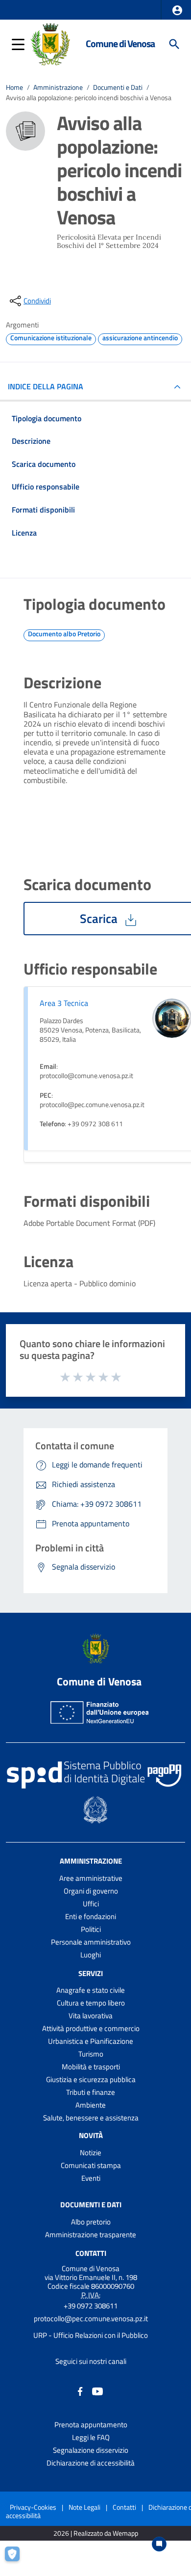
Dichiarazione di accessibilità (91, 2463)
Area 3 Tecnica (64, 1003)
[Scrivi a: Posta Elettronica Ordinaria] (91, 2327)
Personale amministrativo (91, 1942)
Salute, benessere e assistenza (91, 2118)
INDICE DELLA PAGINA (46, 386)
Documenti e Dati (118, 87)
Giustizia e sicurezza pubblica (91, 2079)
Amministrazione (58, 87)
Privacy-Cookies (33, 2507)
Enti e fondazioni (91, 1916)
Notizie (91, 2153)
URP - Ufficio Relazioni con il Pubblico (91, 2335)
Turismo (91, 2054)
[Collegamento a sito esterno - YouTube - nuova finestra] (97, 2391)
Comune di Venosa (120, 44)
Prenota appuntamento (91, 2425)
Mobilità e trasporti (91, 2067)
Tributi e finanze (91, 2092)
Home (14, 87)
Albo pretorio (91, 2222)
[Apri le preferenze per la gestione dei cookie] (17, 2559)
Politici (91, 1929)
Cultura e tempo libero (91, 2003)
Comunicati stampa (91, 2165)
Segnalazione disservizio (91, 2450)
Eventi (91, 2178)
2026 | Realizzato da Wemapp (96, 2534)
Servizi (91, 1973)
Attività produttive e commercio (91, 2028)
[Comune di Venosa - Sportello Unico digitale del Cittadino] (50, 43)
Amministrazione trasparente (91, 2235)
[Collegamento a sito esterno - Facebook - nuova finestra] (80, 2391)
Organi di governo (91, 1891)
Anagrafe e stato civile (91, 1990)
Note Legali (84, 2507)
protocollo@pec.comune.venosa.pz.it (91, 2318)
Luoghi (91, 1955)
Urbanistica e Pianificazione (91, 2041)
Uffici (91, 1904)
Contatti (91, 2253)
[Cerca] (174, 44)
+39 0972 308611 (91, 2306)
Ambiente (91, 2105)
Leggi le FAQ (91, 2437)
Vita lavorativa (91, 2016)
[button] (177, 10)
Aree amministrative (91, 1878)
